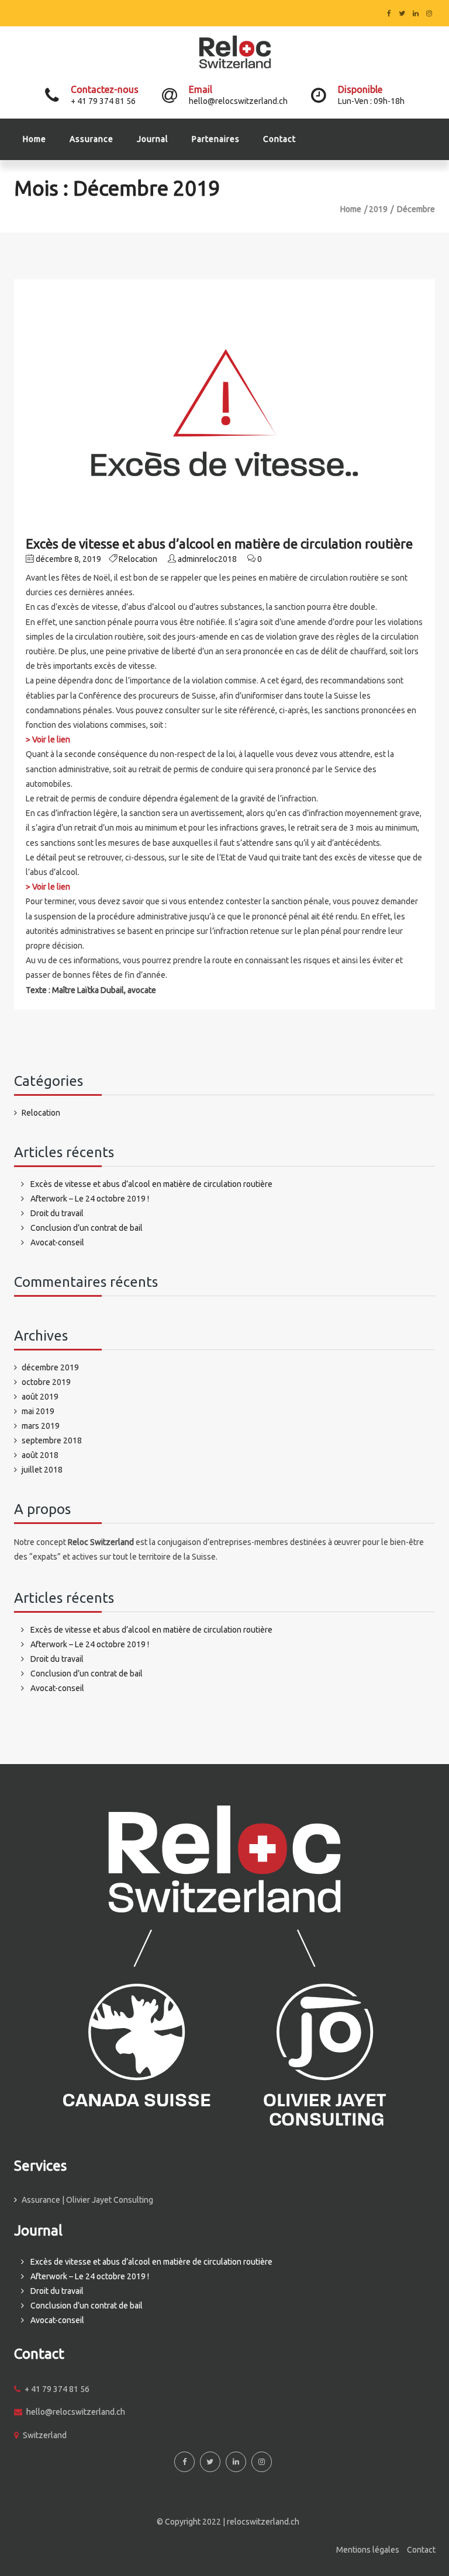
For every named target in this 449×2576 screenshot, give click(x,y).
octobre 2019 (46, 1382)
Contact (279, 139)
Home (34, 139)
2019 (378, 209)
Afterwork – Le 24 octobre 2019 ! (90, 1199)
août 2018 (40, 1455)
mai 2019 (38, 1411)
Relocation (138, 559)
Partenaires (216, 139)
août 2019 (40, 1397)
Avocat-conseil (57, 1242)
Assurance (91, 139)
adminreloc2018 (207, 559)
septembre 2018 (52, 1440)
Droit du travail (57, 1213)
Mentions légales (368, 2550)
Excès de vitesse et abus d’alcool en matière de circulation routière (219, 544)
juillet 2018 (42, 1470)
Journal (153, 139)
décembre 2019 (50, 1367)
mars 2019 (41, 1426)
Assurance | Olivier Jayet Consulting (87, 2200)
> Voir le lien (48, 740)
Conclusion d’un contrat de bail (87, 1228)
